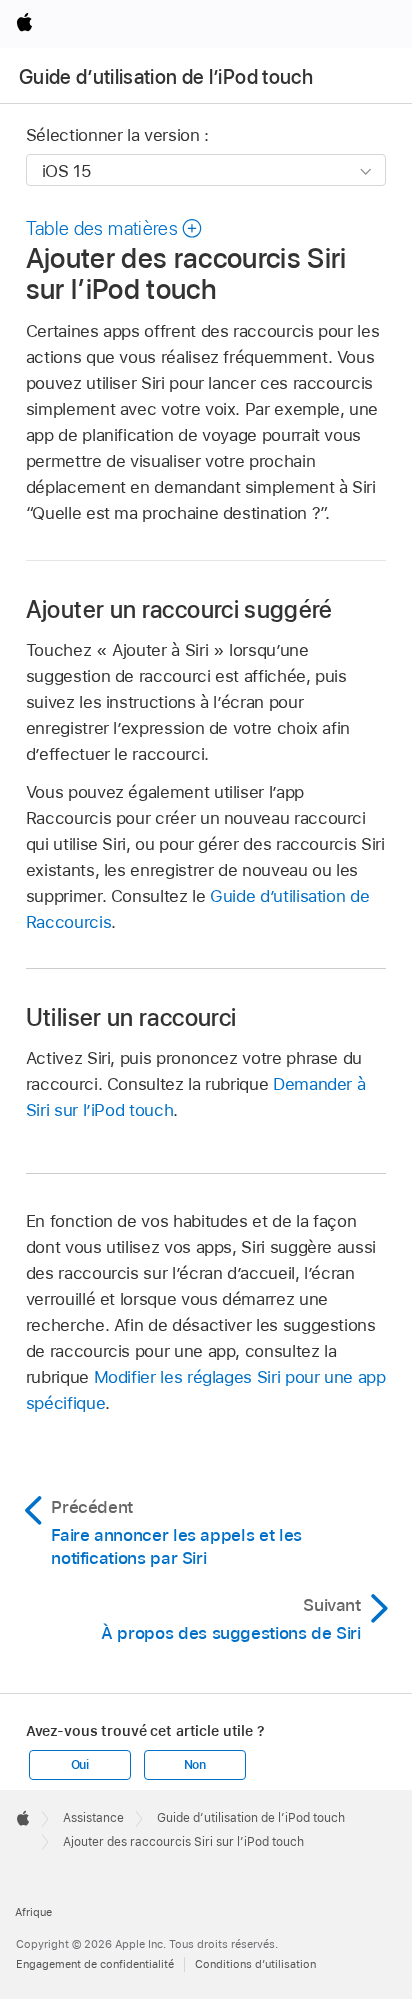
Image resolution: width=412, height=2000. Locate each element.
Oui (80, 1765)
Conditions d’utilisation (255, 1964)
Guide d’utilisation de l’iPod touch (166, 77)
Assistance (93, 1818)
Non (195, 1765)
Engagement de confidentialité (95, 1964)
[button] (115, 228)
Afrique (33, 1912)
